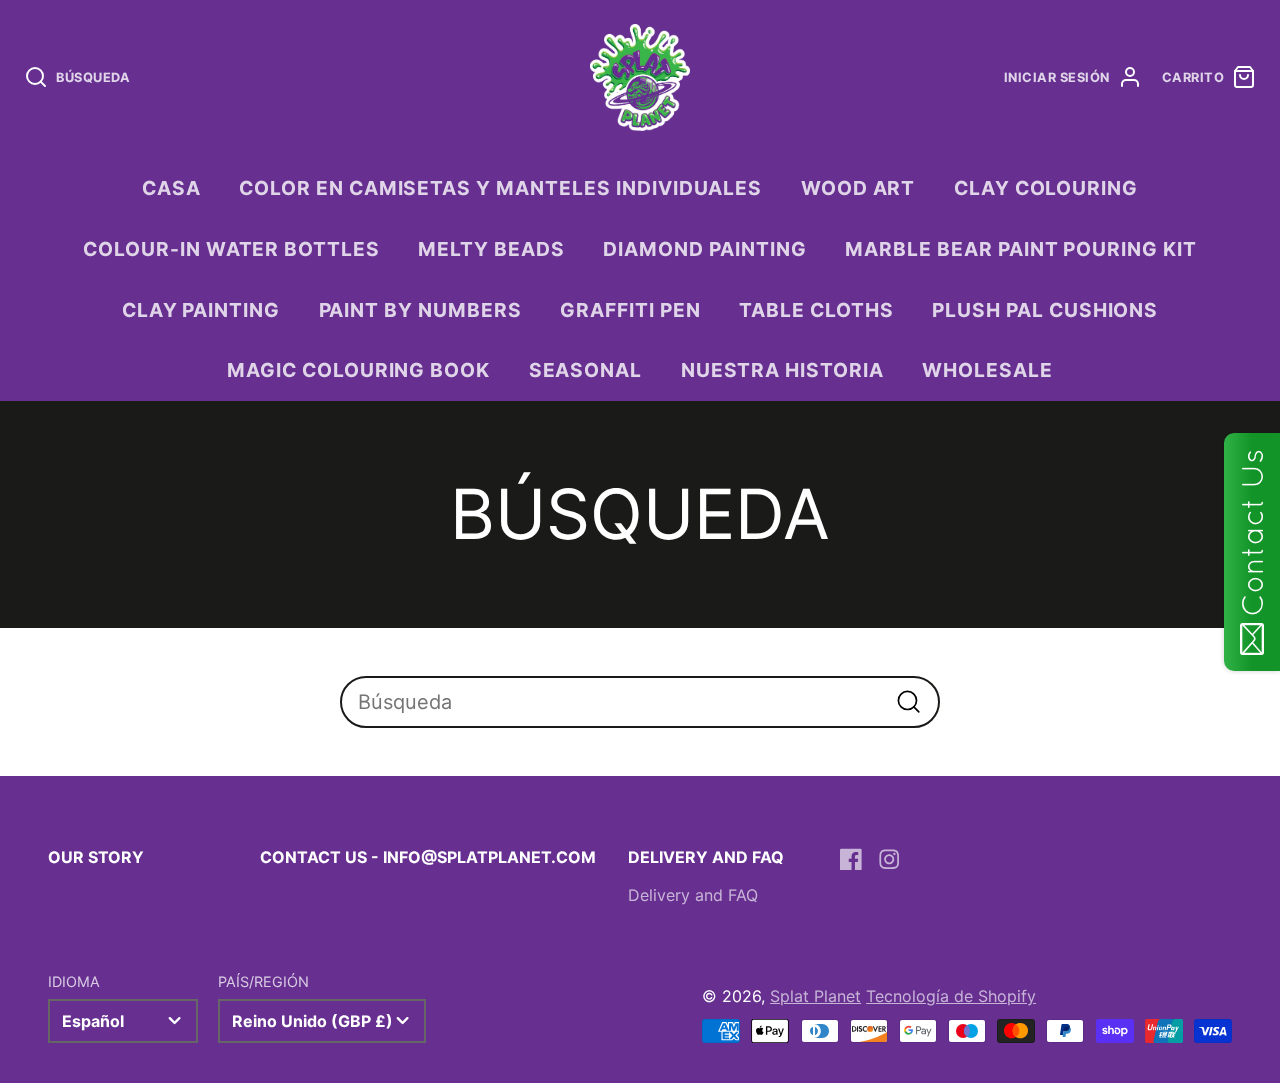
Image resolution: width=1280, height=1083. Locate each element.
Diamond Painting (704, 249)
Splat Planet (815, 996)
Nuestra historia (782, 370)
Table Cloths (816, 310)
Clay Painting (201, 310)
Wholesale (987, 370)
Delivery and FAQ (693, 895)
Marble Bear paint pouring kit (1021, 249)
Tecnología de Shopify (951, 996)
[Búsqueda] (908, 701)
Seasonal (586, 370)
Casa (171, 188)
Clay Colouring (1046, 188)
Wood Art (858, 188)
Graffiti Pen (630, 310)
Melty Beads (491, 249)
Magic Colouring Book (358, 370)
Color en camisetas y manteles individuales (500, 188)
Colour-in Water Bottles (231, 249)
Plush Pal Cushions (1045, 310)
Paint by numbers (420, 310)
